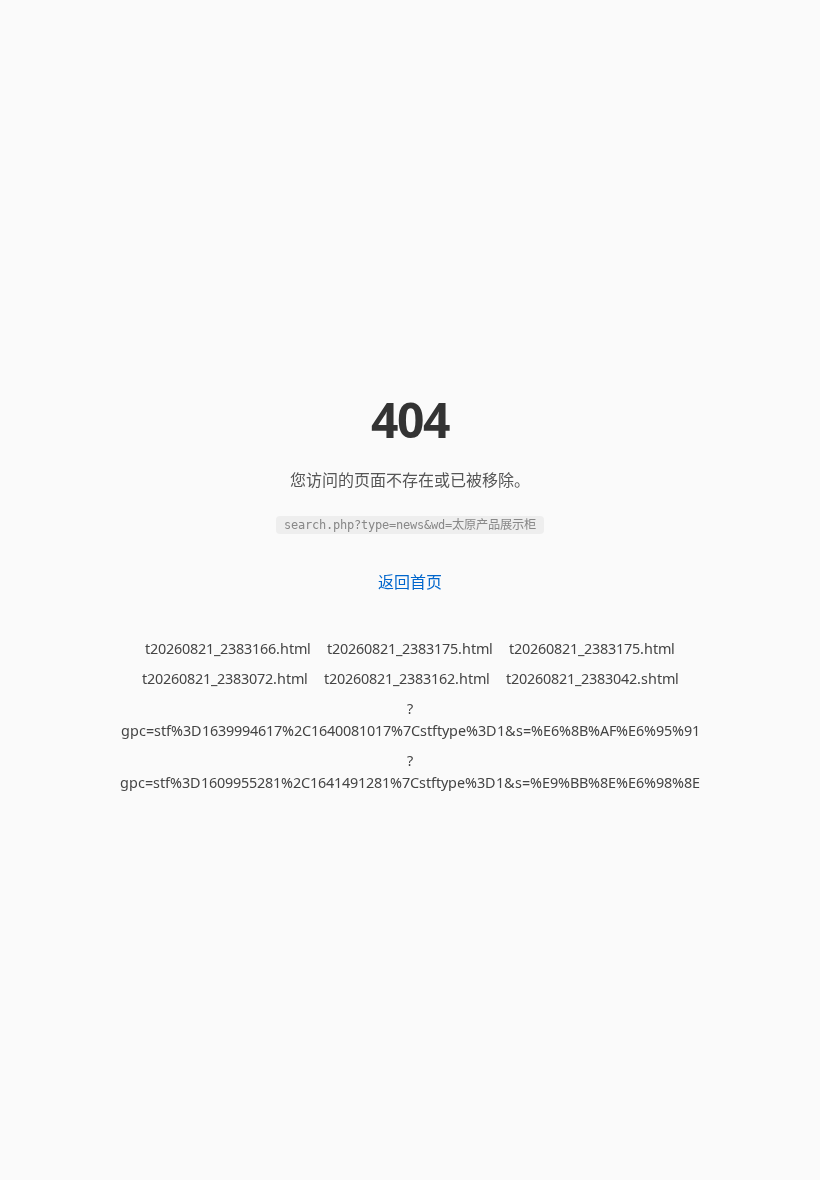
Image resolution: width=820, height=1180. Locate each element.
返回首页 (410, 582)
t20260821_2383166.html (228, 648)
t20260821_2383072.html (225, 678)
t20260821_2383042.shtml (592, 678)
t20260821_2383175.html (410, 648)
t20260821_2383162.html (407, 678)
